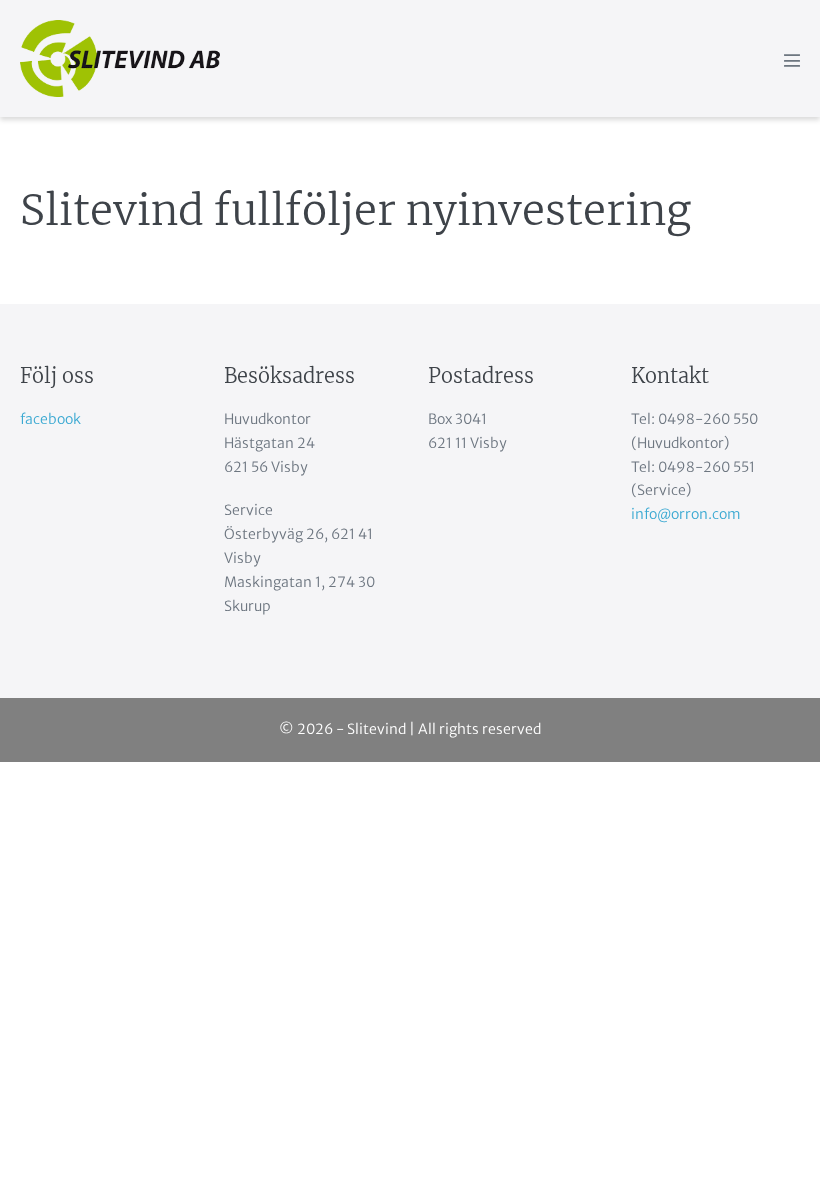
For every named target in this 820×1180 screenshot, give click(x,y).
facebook (50, 419)
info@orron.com (686, 514)
